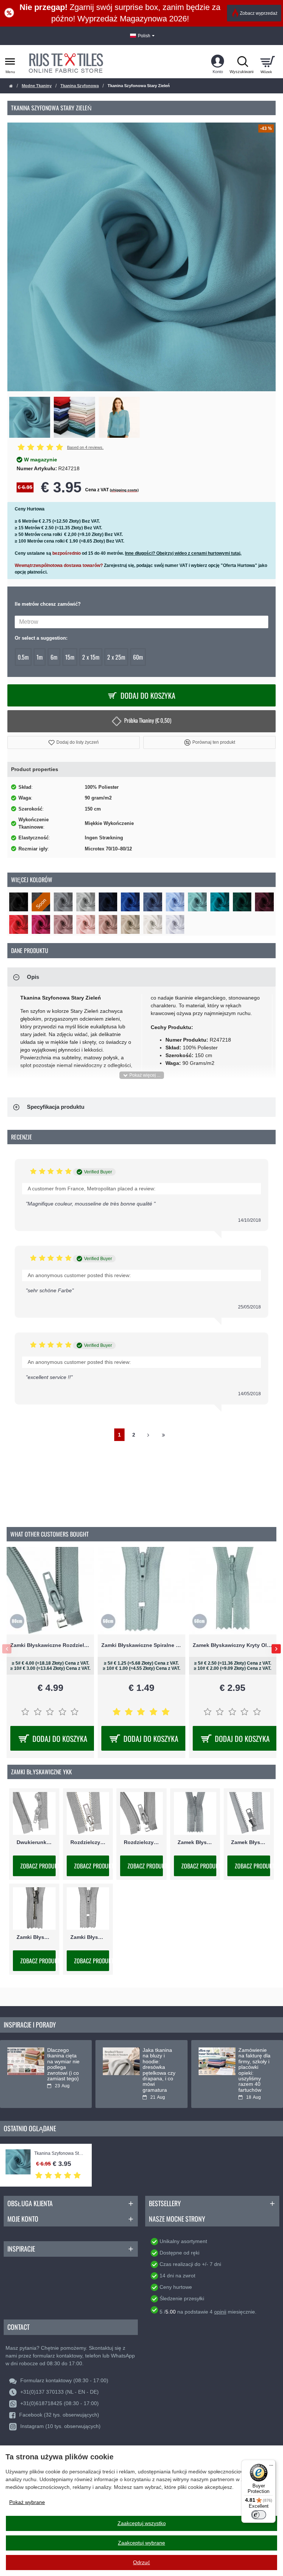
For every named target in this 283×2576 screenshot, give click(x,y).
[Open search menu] (242, 62)
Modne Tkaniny (37, 86)
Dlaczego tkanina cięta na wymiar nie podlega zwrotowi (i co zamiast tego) (63, 2064)
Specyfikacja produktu (56, 1107)
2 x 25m (116, 657)
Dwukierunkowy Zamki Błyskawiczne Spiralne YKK (34, 1842)
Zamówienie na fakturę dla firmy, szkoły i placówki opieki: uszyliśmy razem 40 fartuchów (254, 2070)
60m (138, 657)
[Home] (11, 86)
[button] (74, 742)
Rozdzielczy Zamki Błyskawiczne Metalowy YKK (88, 1842)
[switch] (259, 2515)
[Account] (218, 62)
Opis (33, 977)
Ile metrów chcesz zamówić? (48, 604)
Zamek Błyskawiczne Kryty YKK (195, 1842)
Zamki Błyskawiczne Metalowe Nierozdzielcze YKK (34, 1937)
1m (40, 657)
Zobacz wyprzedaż (259, 13)
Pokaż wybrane (27, 2502)
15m (70, 657)
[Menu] (271, 2464)
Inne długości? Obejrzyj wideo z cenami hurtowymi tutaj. (183, 553)
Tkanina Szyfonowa (80, 86)
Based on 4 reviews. (85, 447)
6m (54, 657)
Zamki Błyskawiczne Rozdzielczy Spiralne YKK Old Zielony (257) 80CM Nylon (50, 1645)
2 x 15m (91, 657)
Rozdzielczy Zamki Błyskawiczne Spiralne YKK (141, 1842)
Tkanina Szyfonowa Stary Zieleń (59, 2154)
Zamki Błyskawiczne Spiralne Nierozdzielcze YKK (88, 1937)
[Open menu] (10, 62)
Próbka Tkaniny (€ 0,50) (148, 720)
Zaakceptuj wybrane (141, 2543)
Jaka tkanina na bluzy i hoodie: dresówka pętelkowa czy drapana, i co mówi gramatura (159, 2070)
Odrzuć (141, 2562)
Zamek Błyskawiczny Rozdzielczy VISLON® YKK (249, 1842)
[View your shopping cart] (267, 62)
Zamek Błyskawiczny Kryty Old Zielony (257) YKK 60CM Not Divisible (233, 1645)
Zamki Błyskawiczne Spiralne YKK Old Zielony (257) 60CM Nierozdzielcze (141, 1645)
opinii (220, 2312)
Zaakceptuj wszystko (142, 2523)
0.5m (23, 657)
